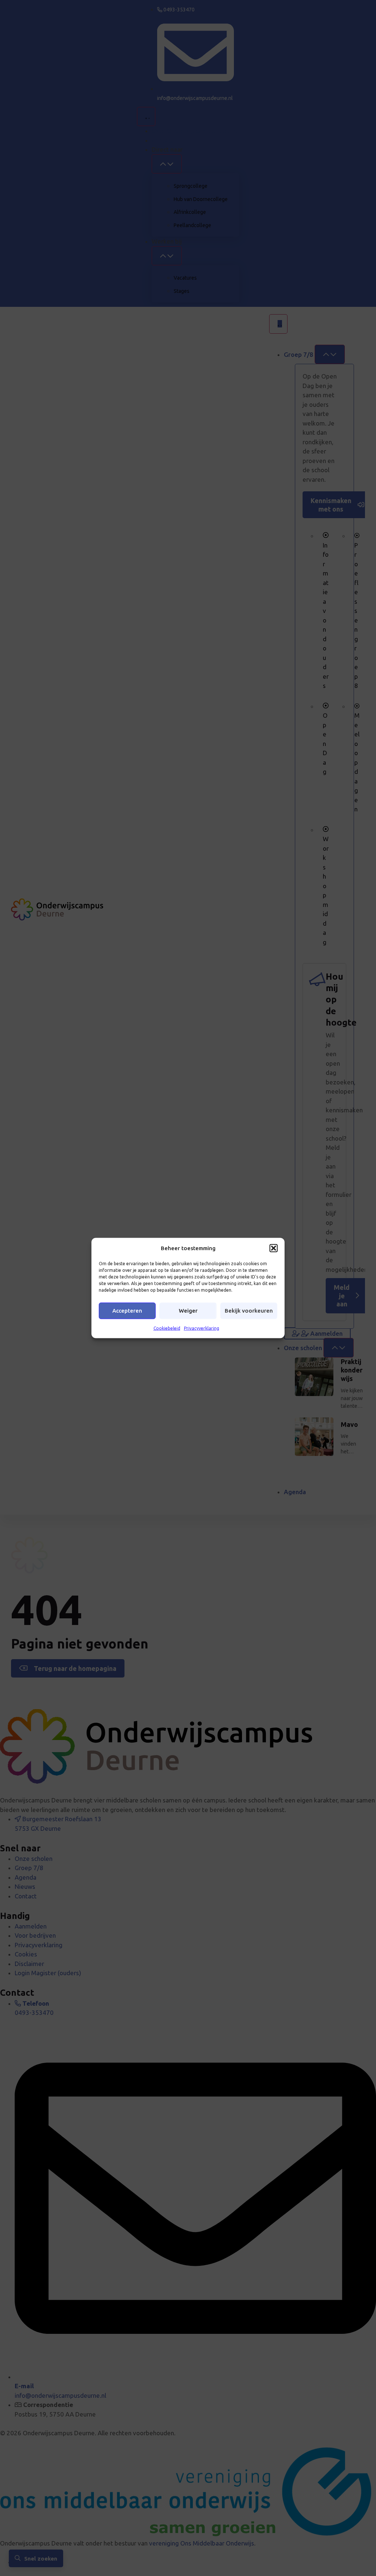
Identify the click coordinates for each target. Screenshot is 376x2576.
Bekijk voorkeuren (249, 1311)
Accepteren (127, 1311)
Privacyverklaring (202, 1328)
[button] (274, 1248)
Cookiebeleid (167, 1328)
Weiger (188, 1311)
